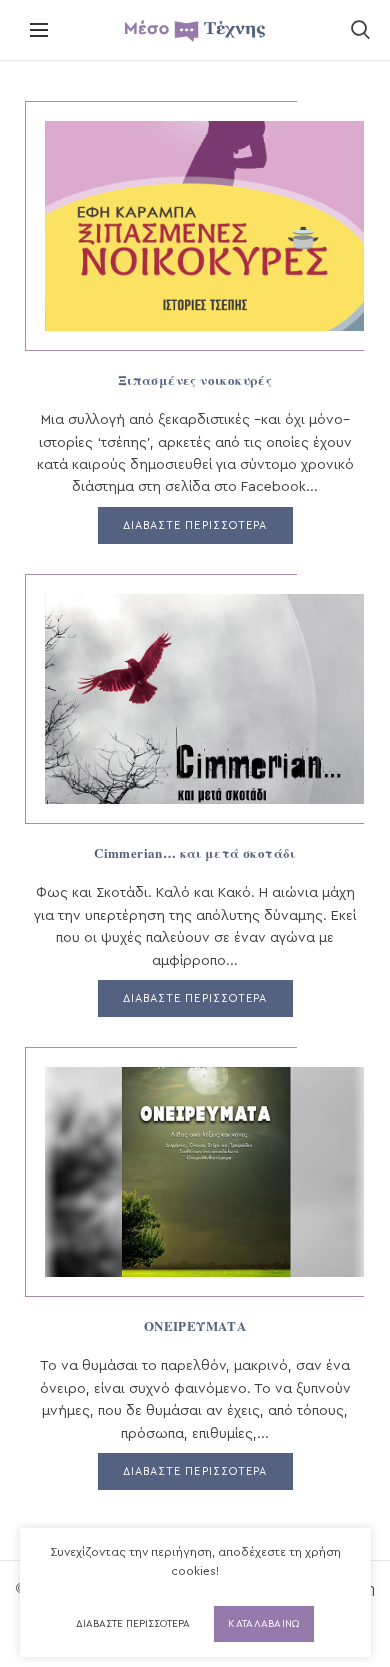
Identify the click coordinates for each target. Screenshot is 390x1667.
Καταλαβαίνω (263, 1624)
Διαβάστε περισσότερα (133, 1624)
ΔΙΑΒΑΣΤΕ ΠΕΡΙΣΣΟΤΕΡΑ (195, 525)
